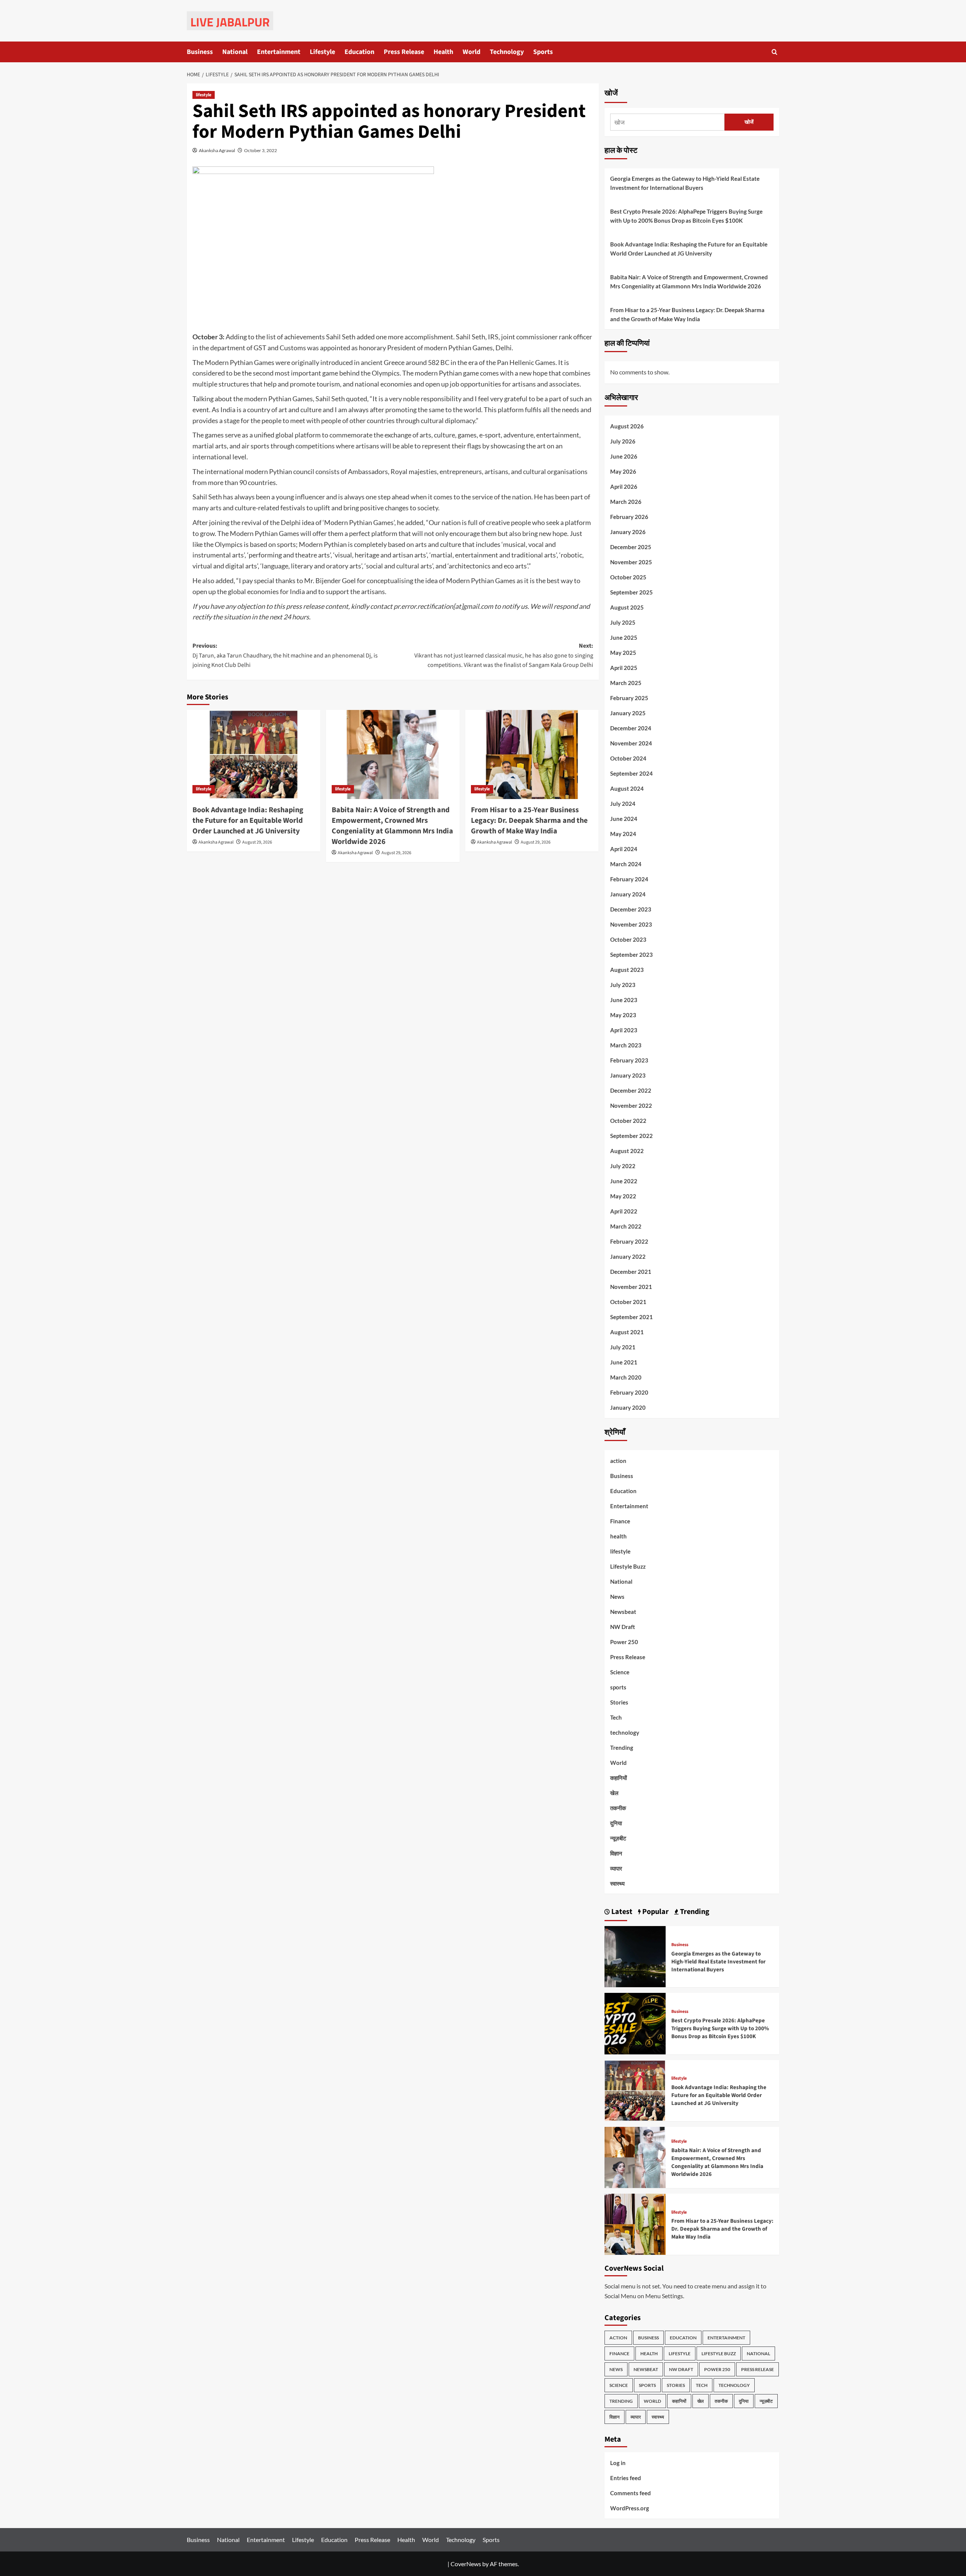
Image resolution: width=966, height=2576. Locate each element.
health (618, 1536)
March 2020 (626, 1377)
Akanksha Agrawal (217, 150)
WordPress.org (630, 2508)
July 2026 (623, 441)
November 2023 (631, 924)
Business (200, 52)
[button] (774, 52)
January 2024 (628, 894)
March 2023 (626, 1045)
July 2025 (623, 622)
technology (625, 1732)
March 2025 (626, 683)
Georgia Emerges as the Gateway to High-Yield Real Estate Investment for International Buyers (685, 183)
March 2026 (626, 502)
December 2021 (631, 1272)
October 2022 (628, 1121)
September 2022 (631, 1136)
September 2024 (631, 773)
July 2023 (623, 985)
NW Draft (623, 1627)
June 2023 (624, 1000)
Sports (543, 52)
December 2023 (631, 909)
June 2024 (624, 819)
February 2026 (629, 517)
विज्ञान (616, 1853)
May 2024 (623, 834)
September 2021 (631, 1317)
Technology (507, 52)
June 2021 (624, 1362)
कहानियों (618, 1778)
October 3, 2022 (261, 150)
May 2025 (623, 653)
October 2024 (628, 758)
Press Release (404, 52)
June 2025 (624, 637)
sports (618, 1687)
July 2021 (623, 1347)
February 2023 (629, 1060)
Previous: (285, 655)
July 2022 (623, 1166)
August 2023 (627, 970)
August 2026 (627, 426)
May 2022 (623, 1196)
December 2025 (631, 547)
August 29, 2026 (257, 842)
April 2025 (624, 668)
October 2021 (628, 1302)
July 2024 (623, 804)
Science (620, 1672)
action (618, 1461)
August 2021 (627, 1332)
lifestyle (204, 95)
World (471, 52)
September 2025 (631, 592)
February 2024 (629, 879)
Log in (618, 2463)
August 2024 (627, 788)
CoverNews (466, 2564)
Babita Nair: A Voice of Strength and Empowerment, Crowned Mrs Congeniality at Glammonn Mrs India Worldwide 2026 (392, 826)
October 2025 (628, 577)
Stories (619, 1702)
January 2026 (628, 532)
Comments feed (631, 2493)
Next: (504, 655)
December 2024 (631, 728)
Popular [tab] (655, 1912)
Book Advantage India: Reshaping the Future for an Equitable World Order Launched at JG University (248, 821)
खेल (614, 1793)
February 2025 (629, 698)
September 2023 (631, 955)
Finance (620, 1521)
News (617, 1597)
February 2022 (629, 1241)
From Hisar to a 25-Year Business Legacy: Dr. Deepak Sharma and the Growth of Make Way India (529, 821)
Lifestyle (322, 52)
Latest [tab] (621, 1912)
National (235, 52)
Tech (616, 1717)
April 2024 (624, 849)
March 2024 (626, 864)
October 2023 (628, 939)
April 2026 (624, 487)
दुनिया (616, 1823)
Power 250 (624, 1642)
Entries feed (626, 2478)
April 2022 (624, 1211)
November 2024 (631, 743)
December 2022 (631, 1090)
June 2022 (624, 1181)
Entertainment (279, 52)
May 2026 (623, 471)
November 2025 (631, 562)
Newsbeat (623, 1612)
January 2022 (628, 1256)
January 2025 (628, 713)
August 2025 (627, 607)
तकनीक (618, 1808)
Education (359, 52)
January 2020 (628, 1407)
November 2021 (631, 1287)
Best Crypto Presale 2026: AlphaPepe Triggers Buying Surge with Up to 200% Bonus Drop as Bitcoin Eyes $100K (686, 216)
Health (443, 52)
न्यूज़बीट (618, 1838)
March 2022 (626, 1226)
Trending (622, 1748)
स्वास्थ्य (617, 1883)
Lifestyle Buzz (628, 1566)
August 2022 (627, 1151)
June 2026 (624, 456)
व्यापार (616, 1868)
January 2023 (628, 1075)
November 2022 (631, 1106)
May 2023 (623, 1015)
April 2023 (624, 1030)
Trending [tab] (694, 1912)
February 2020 (629, 1392)
